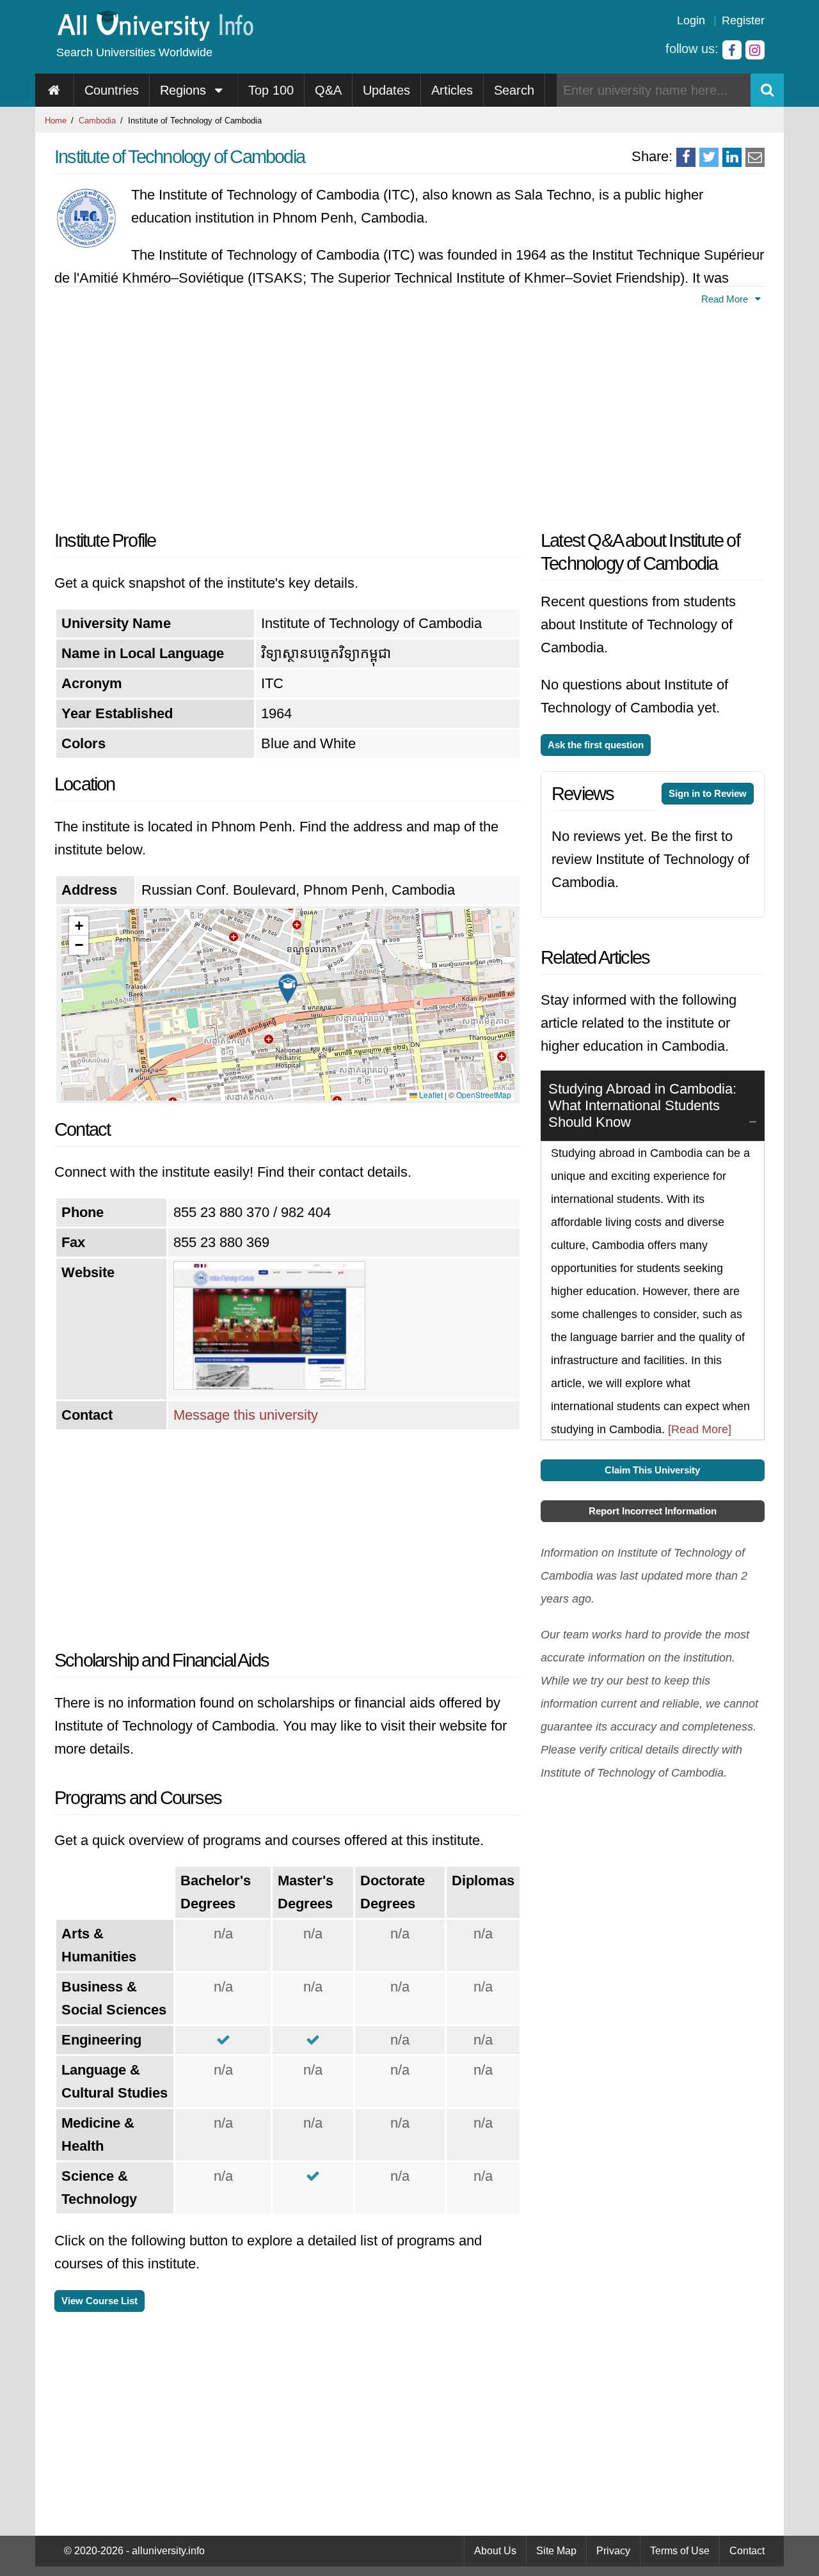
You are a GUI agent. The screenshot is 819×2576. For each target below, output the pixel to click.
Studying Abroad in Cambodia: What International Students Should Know (642, 1105)
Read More (726, 299)
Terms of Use (680, 2551)
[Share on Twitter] (709, 157)
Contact (747, 2551)
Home (56, 121)
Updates (386, 90)
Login (691, 20)
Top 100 (271, 90)
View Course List (99, 2301)
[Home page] (55, 90)
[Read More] (700, 1429)
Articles (452, 90)
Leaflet (430, 1095)
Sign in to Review (708, 793)
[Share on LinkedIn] (732, 157)
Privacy (613, 2551)
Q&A (328, 90)
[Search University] (767, 90)
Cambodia (97, 121)
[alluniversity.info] (155, 37)
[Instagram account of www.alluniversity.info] (755, 50)
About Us (495, 2551)
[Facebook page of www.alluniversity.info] (732, 50)
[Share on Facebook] (686, 157)
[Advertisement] (288, 414)
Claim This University (652, 1470)
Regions (185, 90)
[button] (288, 989)
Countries (112, 90)
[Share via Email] (755, 157)
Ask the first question (596, 745)
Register (743, 20)
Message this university (246, 1415)
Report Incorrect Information (653, 1511)
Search (514, 90)
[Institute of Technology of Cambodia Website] (269, 1385)
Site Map (556, 2551)
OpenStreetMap (484, 1095)
